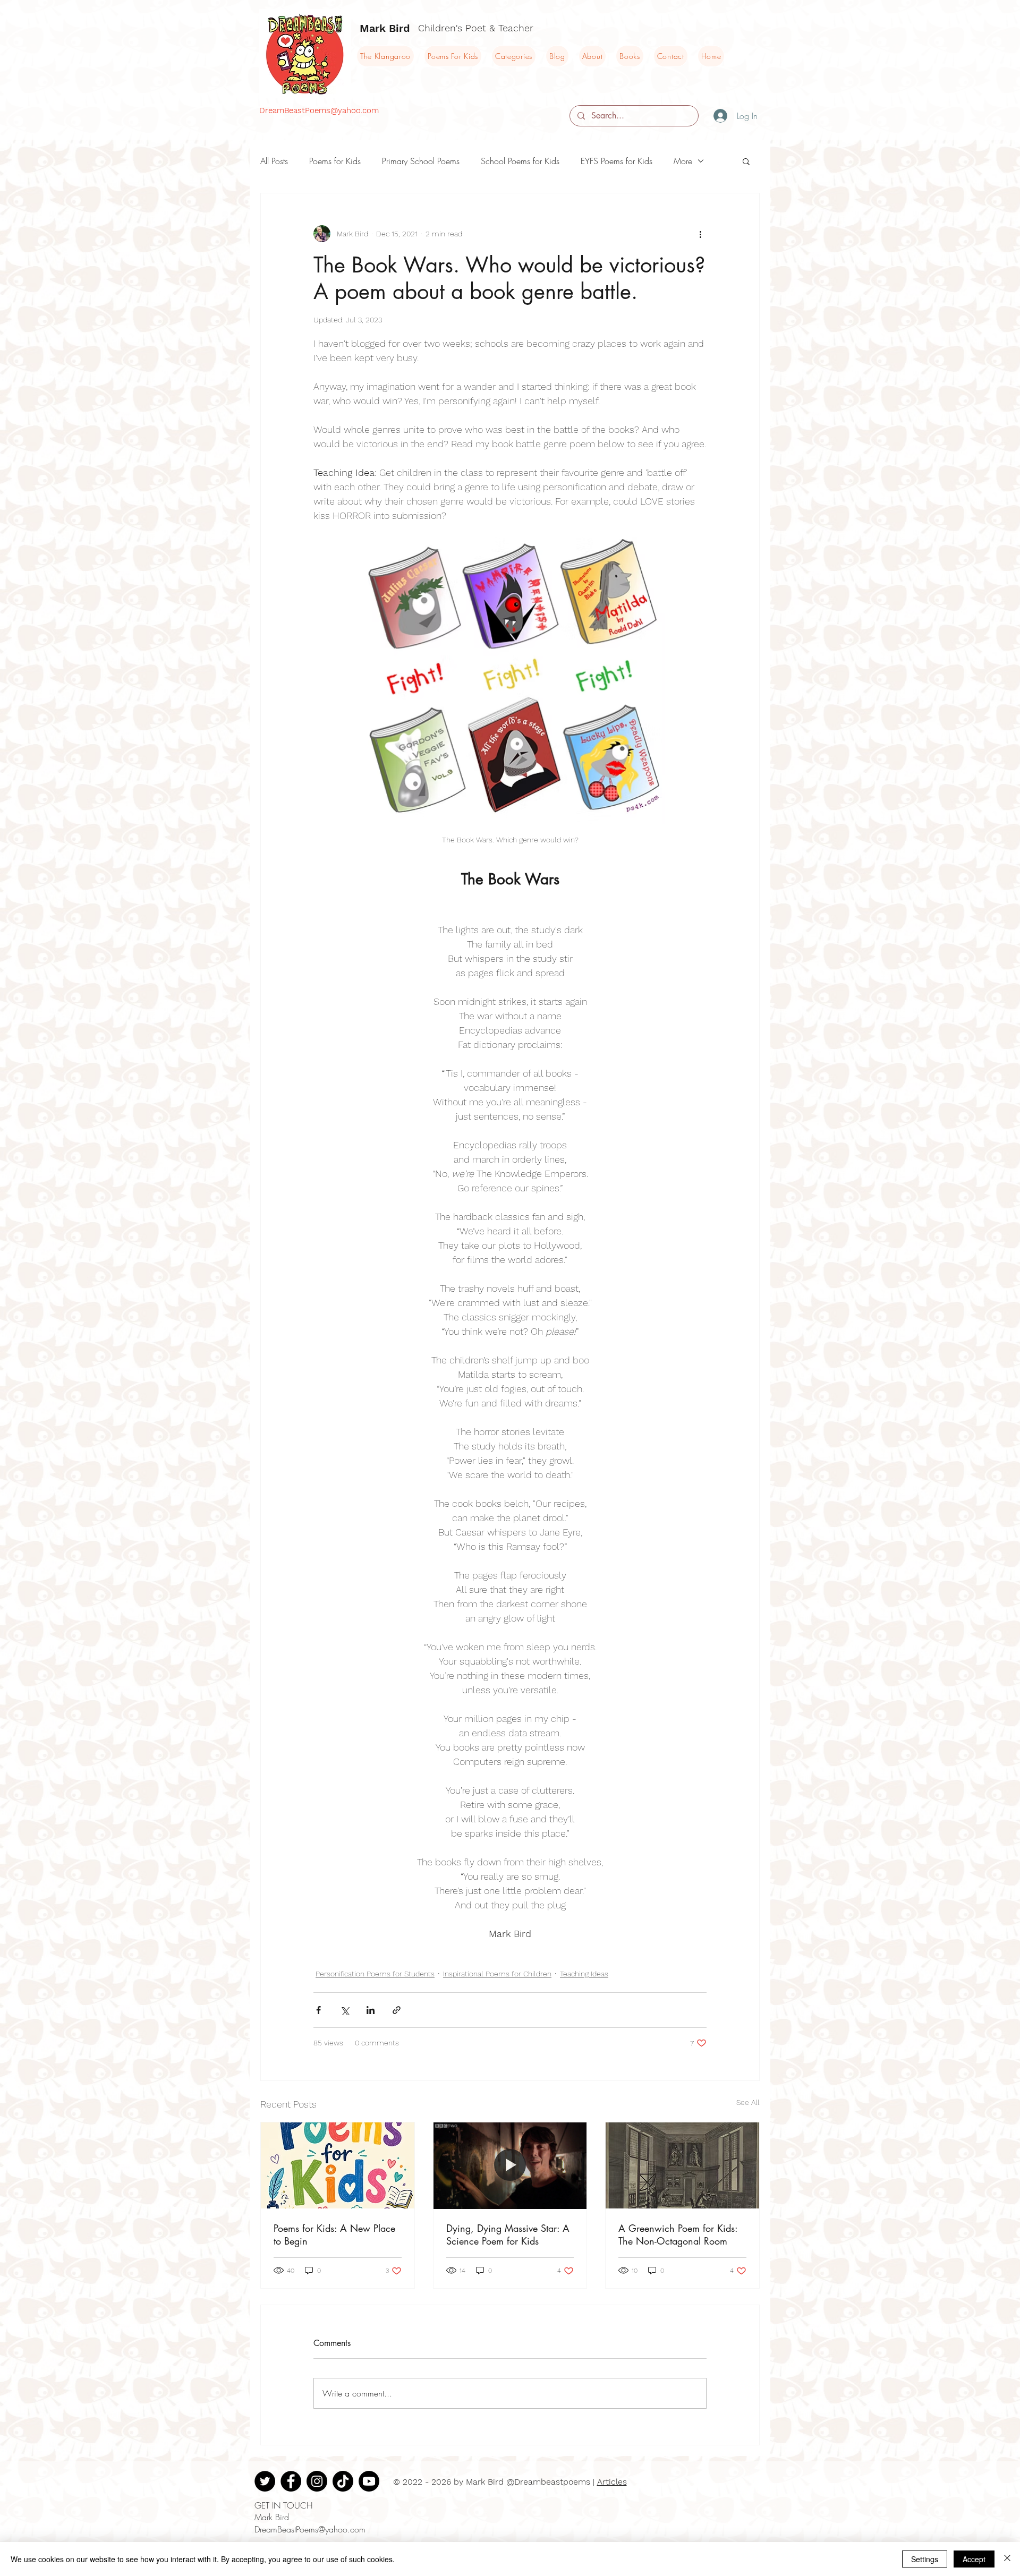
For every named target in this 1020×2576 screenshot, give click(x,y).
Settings (925, 2559)
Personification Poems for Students (375, 1974)
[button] (746, 161)
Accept (974, 2559)
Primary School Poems (421, 161)
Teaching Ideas (584, 1974)
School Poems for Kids (520, 161)
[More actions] (700, 234)
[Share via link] (397, 2010)
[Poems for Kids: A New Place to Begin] (338, 2165)
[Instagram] (317, 2481)
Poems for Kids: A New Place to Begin (334, 2234)
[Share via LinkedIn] (371, 2010)
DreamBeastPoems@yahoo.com (319, 110)
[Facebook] (291, 2481)
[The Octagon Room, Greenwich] (682, 2165)
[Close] (1007, 2559)
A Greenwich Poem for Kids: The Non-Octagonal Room (678, 2234)
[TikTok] (343, 2481)
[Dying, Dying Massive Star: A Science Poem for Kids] (510, 2165)
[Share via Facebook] (318, 2010)
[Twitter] (265, 2481)
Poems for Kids (335, 161)
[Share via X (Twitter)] (345, 2010)
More (683, 161)
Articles (612, 2482)
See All (748, 2102)
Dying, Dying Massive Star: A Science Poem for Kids (508, 2234)
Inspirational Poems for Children (497, 1974)
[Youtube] (369, 2481)
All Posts (274, 161)
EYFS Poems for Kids (617, 161)
